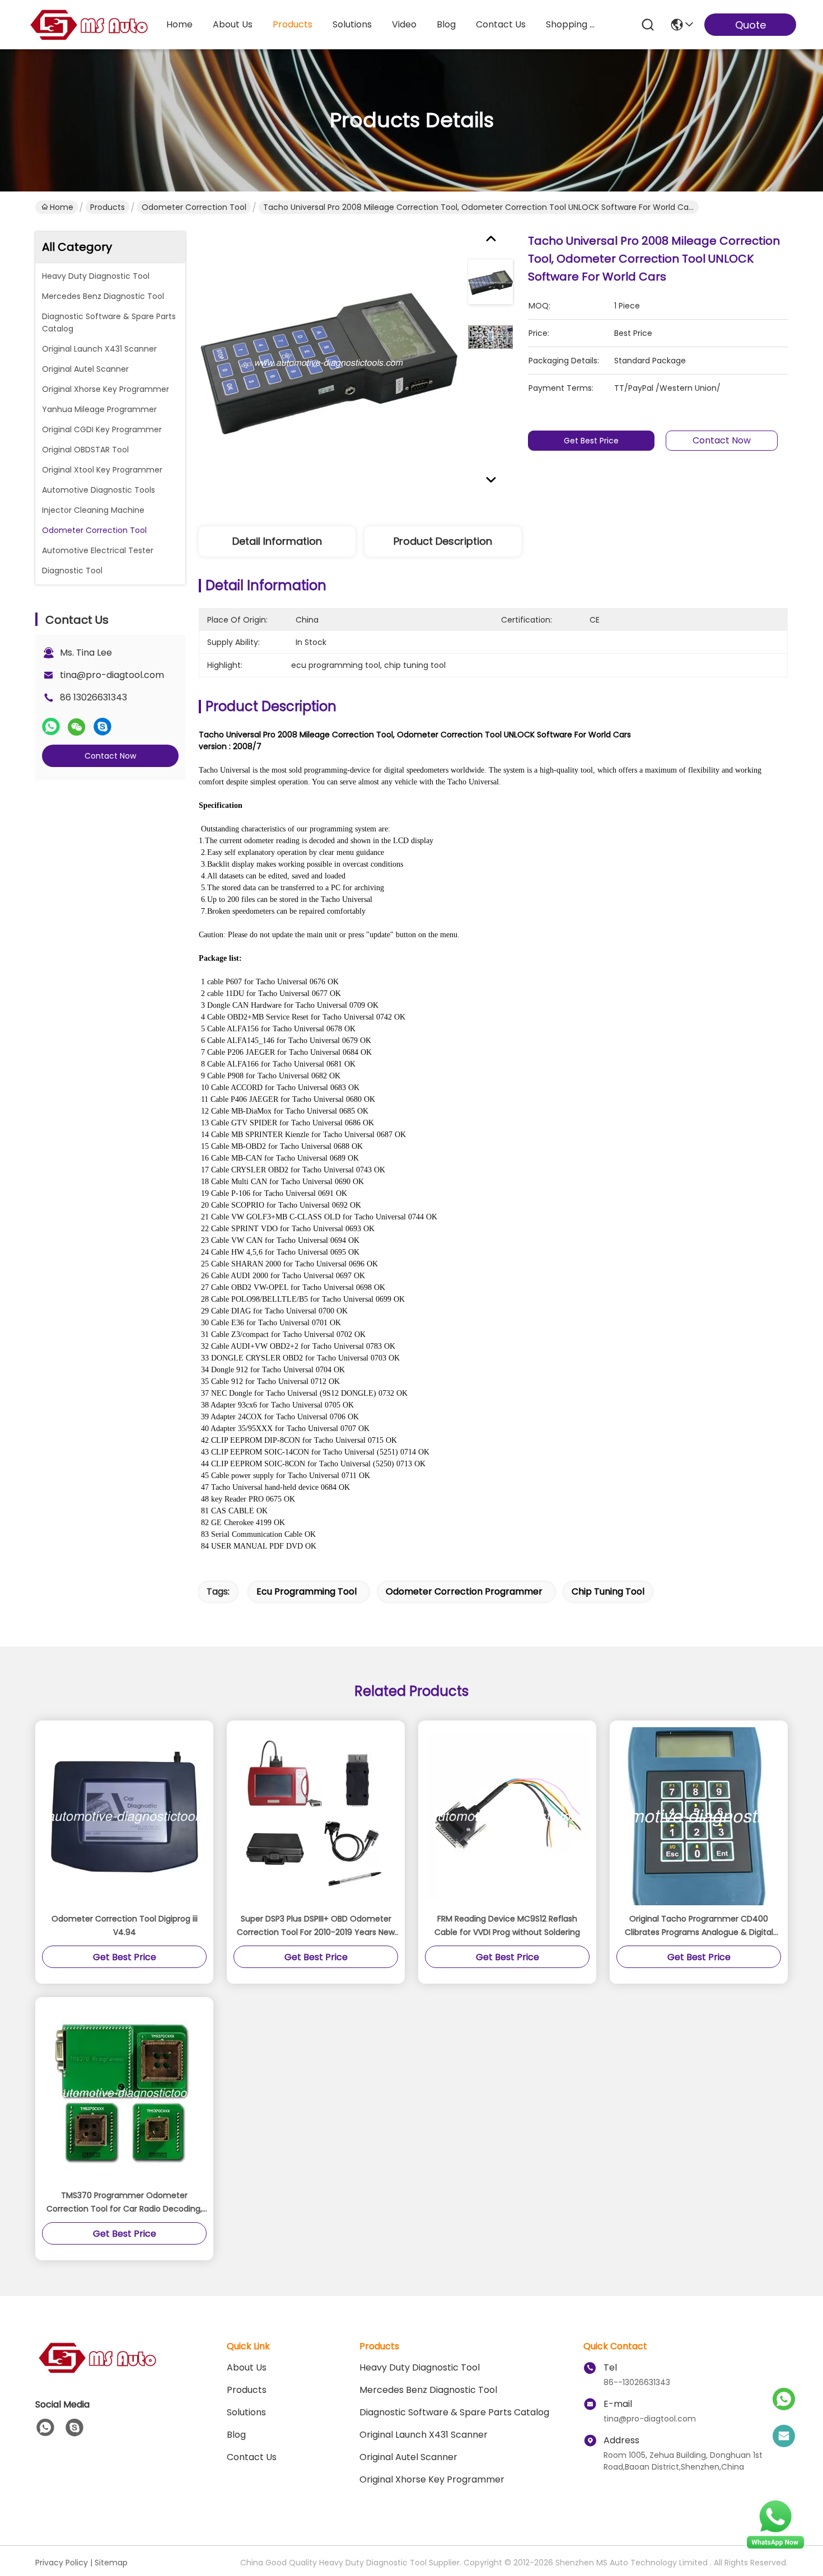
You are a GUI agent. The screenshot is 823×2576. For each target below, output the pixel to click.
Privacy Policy (62, 2563)
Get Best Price (591, 441)
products (293, 24)
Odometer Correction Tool (194, 207)
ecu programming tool (307, 1591)
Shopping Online (573, 24)
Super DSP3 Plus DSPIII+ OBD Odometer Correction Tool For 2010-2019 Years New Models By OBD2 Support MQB (316, 1926)
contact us (501, 24)
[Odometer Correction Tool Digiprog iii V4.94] (124, 1816)
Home (179, 24)
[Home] (97, 2371)
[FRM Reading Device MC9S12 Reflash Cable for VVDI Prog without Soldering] (507, 1816)
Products (107, 207)
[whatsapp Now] (775, 2548)
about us (233, 24)
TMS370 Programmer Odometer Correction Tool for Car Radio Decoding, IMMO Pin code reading (124, 2203)
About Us (247, 2367)
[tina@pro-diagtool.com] (784, 2437)
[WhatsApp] (51, 727)
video (404, 24)
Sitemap (111, 2563)
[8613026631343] (45, 2428)
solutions (352, 24)
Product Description (443, 541)
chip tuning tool (608, 1591)
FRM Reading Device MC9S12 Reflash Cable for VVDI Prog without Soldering (507, 1925)
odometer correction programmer (464, 1591)
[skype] (102, 727)
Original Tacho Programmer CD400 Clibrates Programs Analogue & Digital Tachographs (699, 1926)
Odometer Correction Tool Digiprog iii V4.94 (125, 1925)
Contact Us (252, 2457)
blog (446, 24)
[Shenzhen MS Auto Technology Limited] (88, 25)
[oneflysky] (74, 2428)
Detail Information (277, 541)
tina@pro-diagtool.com (112, 675)
